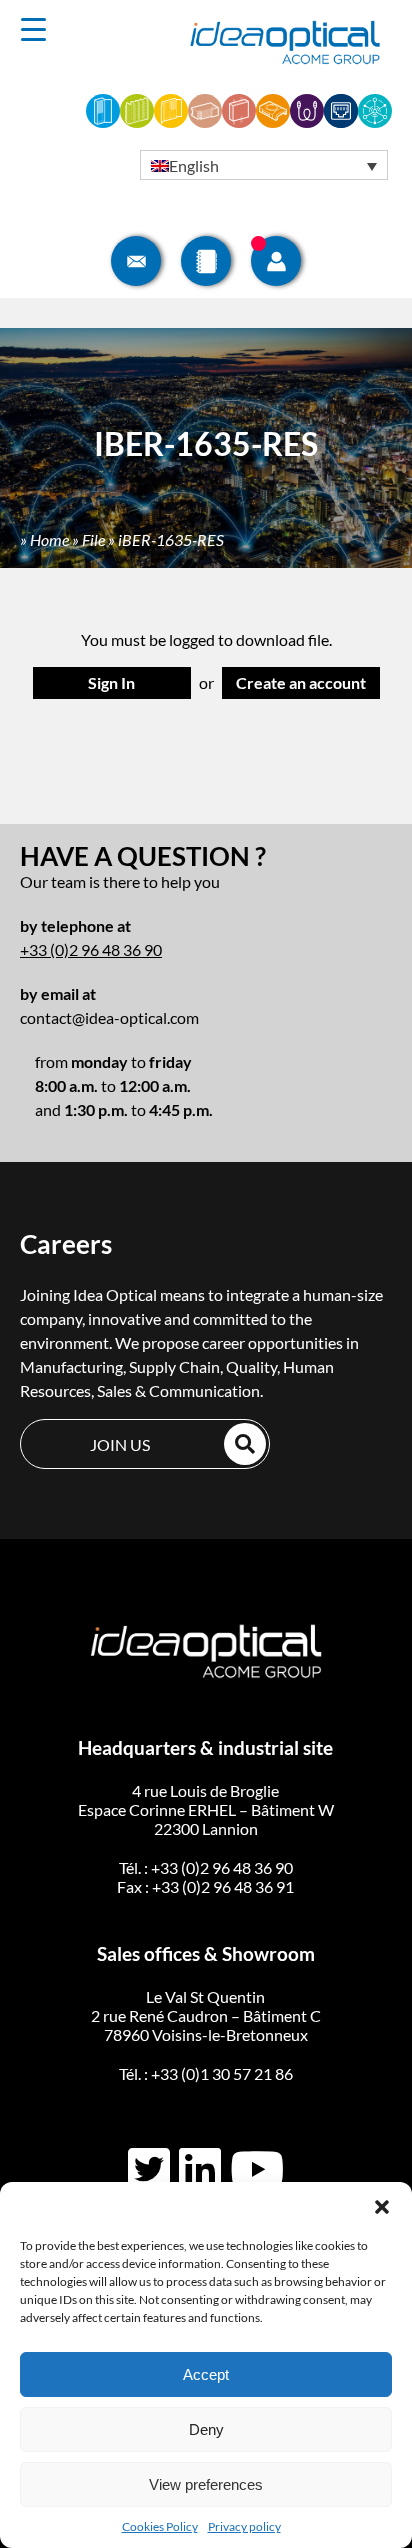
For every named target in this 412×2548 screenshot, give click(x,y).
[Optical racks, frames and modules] (205, 121)
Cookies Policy (160, 2526)
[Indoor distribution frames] (103, 121)
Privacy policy (244, 2526)
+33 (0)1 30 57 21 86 (222, 2073)
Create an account (301, 682)
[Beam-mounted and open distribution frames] (137, 121)
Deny (206, 2429)
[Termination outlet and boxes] (273, 121)
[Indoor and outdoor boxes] (239, 121)
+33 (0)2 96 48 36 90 (91, 949)
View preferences (206, 2484)
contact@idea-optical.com (109, 1017)
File (93, 539)
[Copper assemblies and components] (341, 121)
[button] (382, 2207)
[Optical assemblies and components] (307, 121)
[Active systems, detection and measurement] (375, 121)
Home (49, 539)
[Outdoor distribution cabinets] (171, 121)
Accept (206, 2374)
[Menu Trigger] (33, 29)
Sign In (111, 682)
